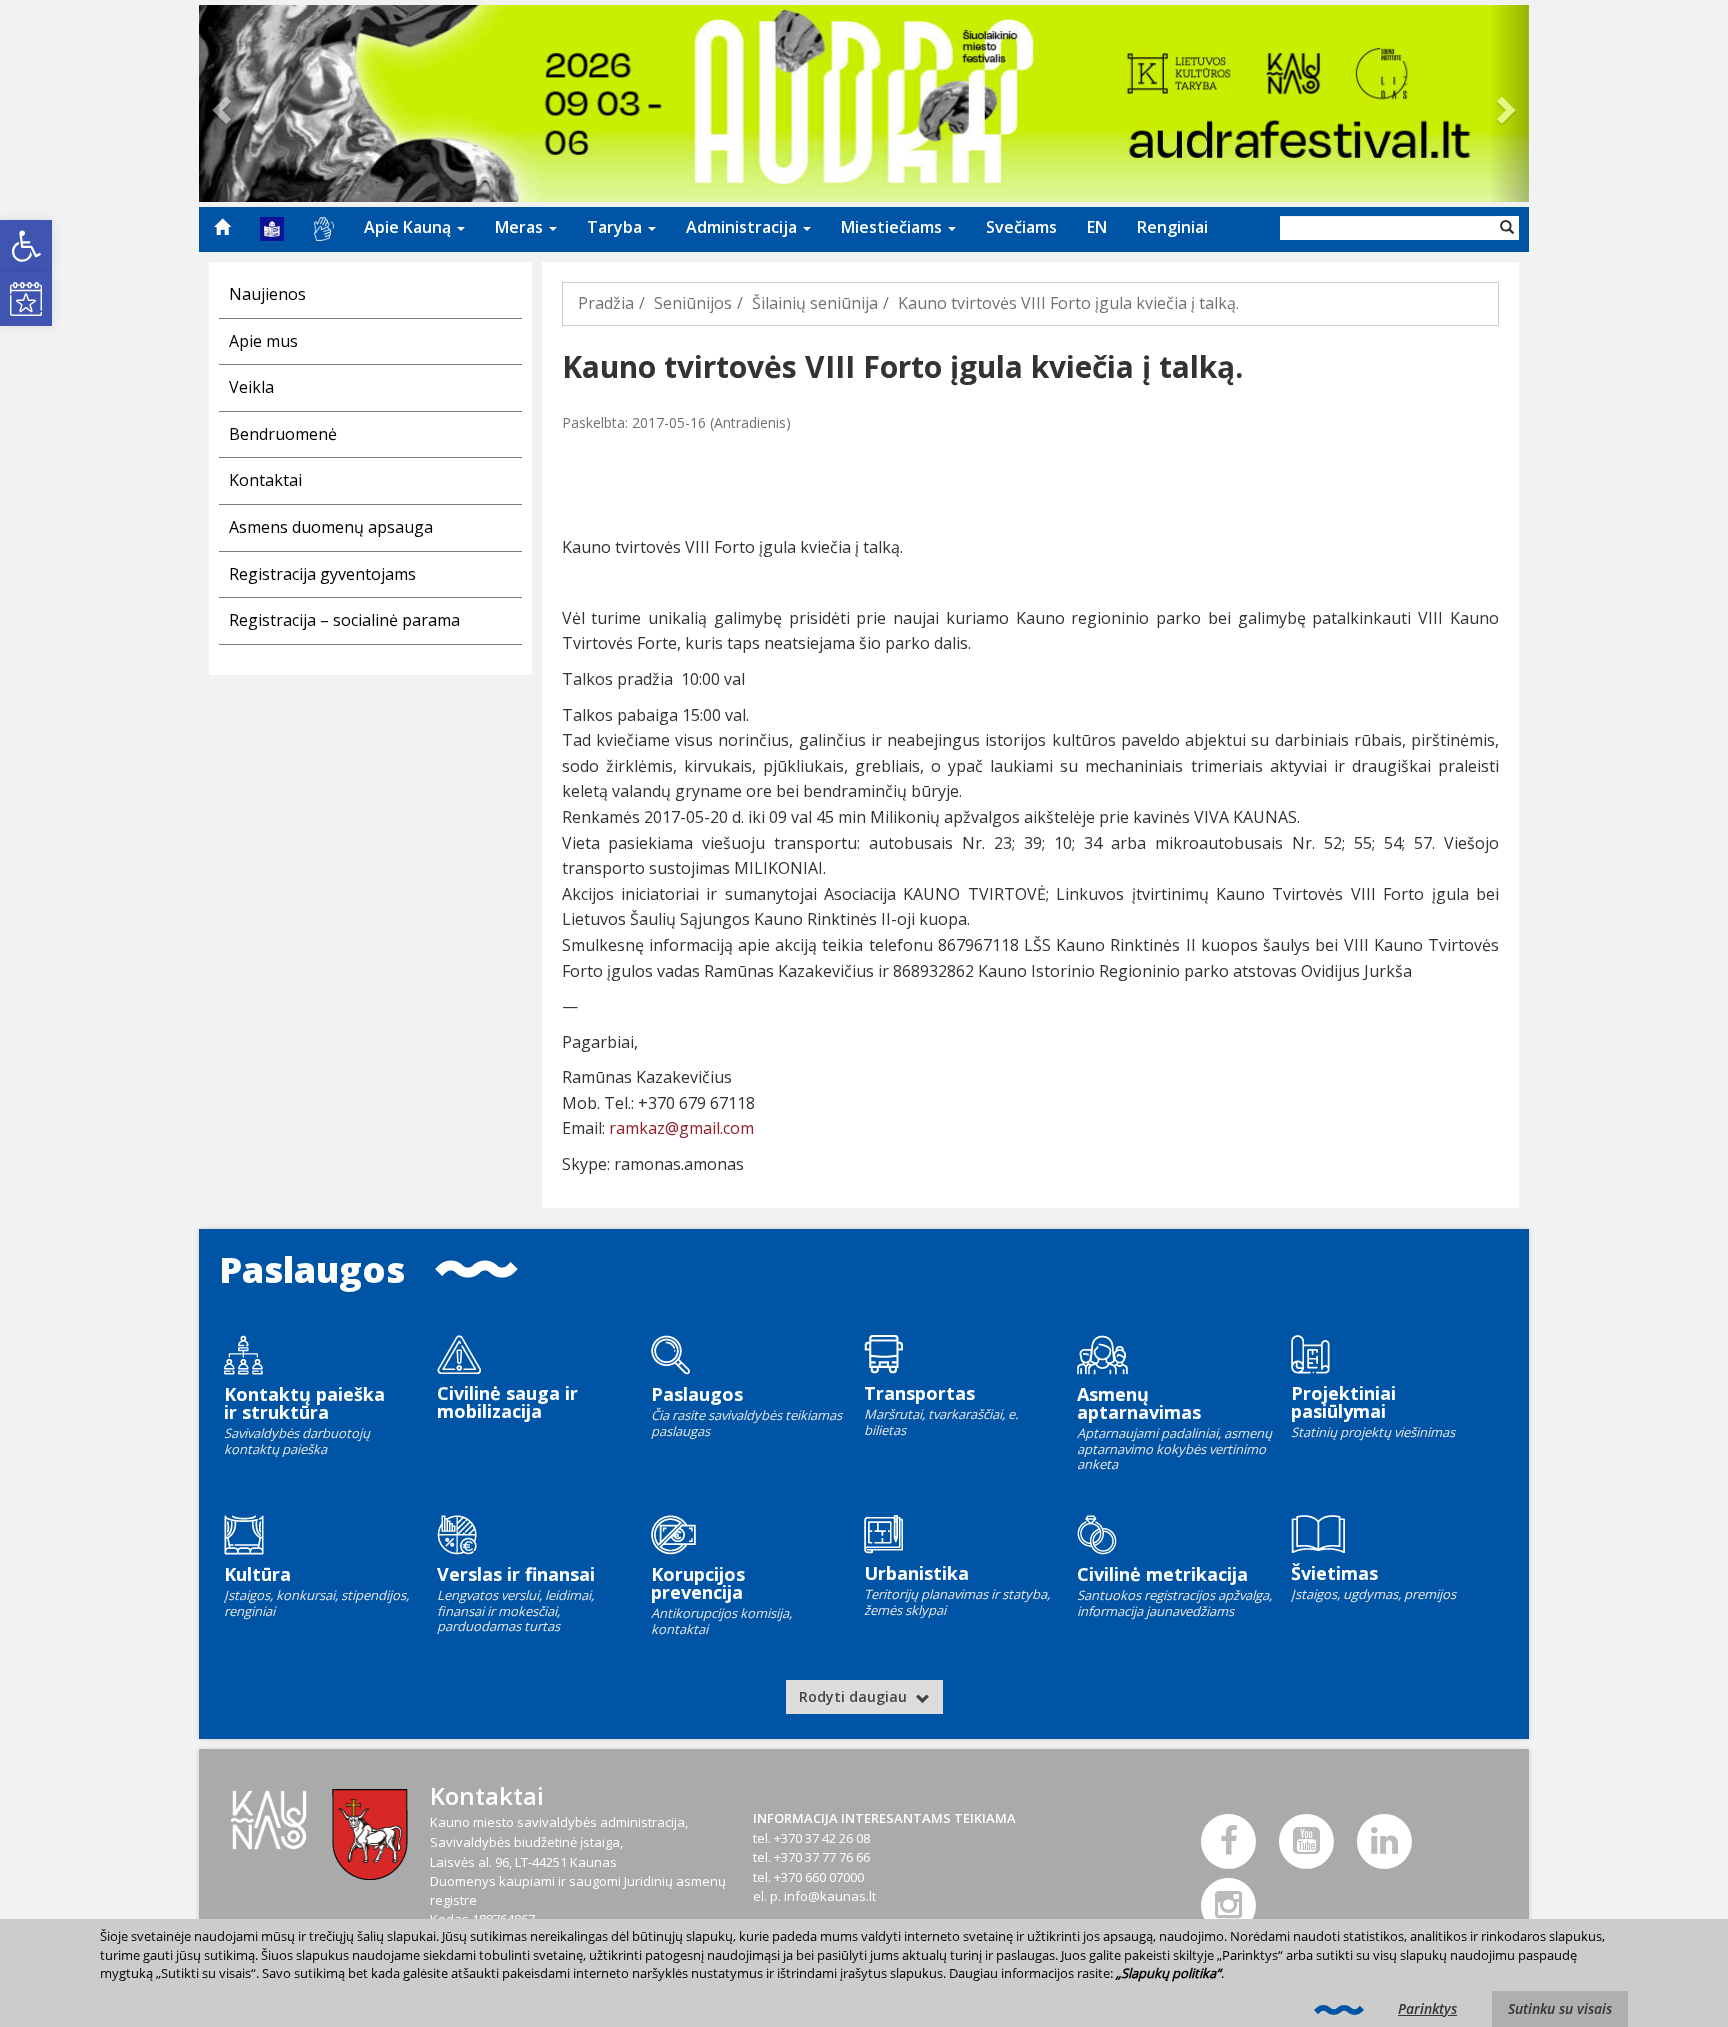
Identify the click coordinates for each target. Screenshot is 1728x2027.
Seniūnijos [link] (693, 303)
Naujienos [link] (267, 294)
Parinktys (1427, 2008)
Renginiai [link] (1172, 227)
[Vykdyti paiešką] (1507, 228)
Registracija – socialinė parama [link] (344, 620)
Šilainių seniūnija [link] (815, 303)
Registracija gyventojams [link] (322, 574)
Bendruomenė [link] (283, 434)
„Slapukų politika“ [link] (1168, 1973)
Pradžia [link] (606, 303)
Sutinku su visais (1560, 2008)
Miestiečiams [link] (893, 227)
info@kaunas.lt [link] (830, 1896)
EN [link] (1097, 227)
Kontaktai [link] (265, 480)
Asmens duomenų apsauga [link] (331, 527)
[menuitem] (222, 227)
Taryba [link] (616, 227)
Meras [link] (521, 227)
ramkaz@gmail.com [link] (681, 1128)
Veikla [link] (251, 387)
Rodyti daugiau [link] (855, 1696)
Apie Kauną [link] (409, 227)
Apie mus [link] (263, 341)
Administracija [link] (743, 227)
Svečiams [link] (1021, 227)
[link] (26, 246)
